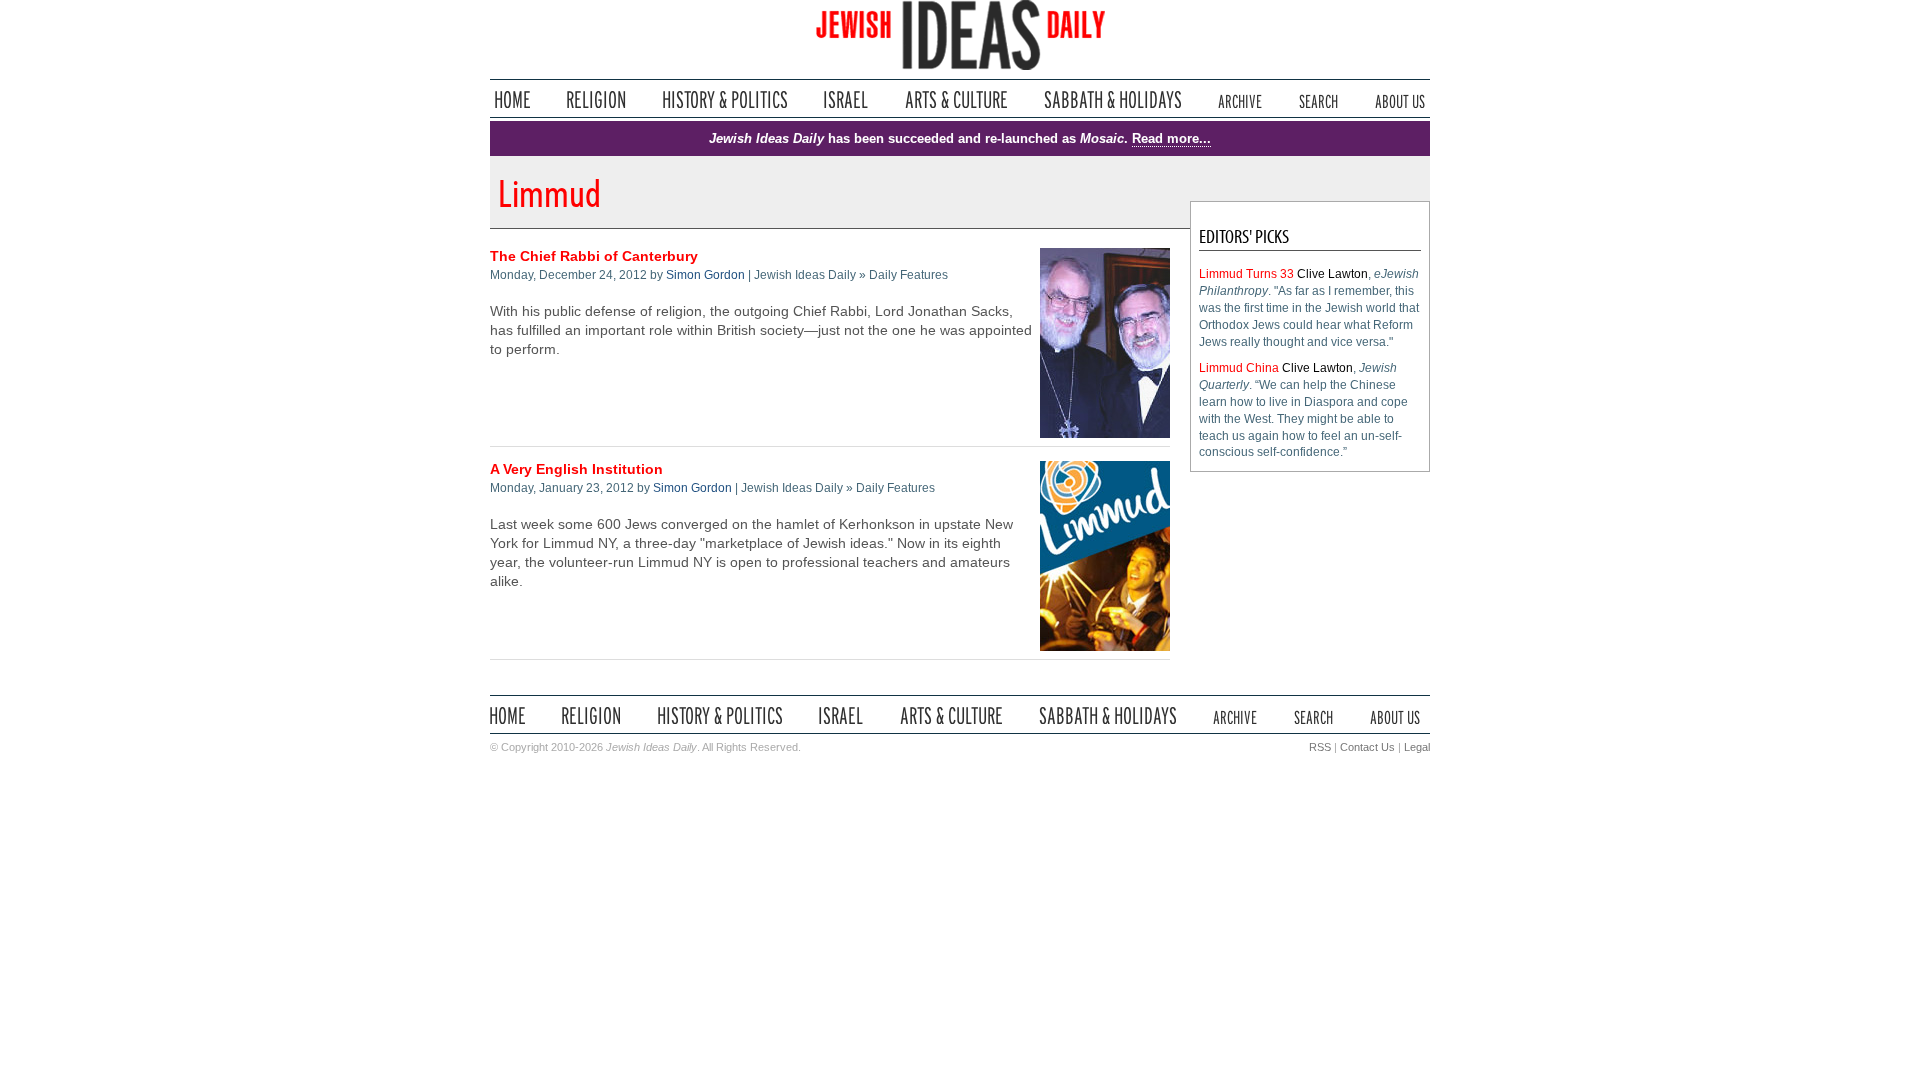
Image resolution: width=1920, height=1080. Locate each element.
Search (1318, 99)
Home (512, 99)
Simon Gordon (705, 275)
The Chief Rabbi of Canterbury (594, 256)
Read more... (1171, 138)
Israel (846, 99)
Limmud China (1239, 368)
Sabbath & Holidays (1112, 99)
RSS (1320, 747)
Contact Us (1367, 747)
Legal (1417, 747)
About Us (1400, 99)
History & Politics (725, 99)
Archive (1240, 99)
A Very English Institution (576, 469)
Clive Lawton (1332, 274)
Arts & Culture (956, 99)
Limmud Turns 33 (1246, 274)
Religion (596, 99)
